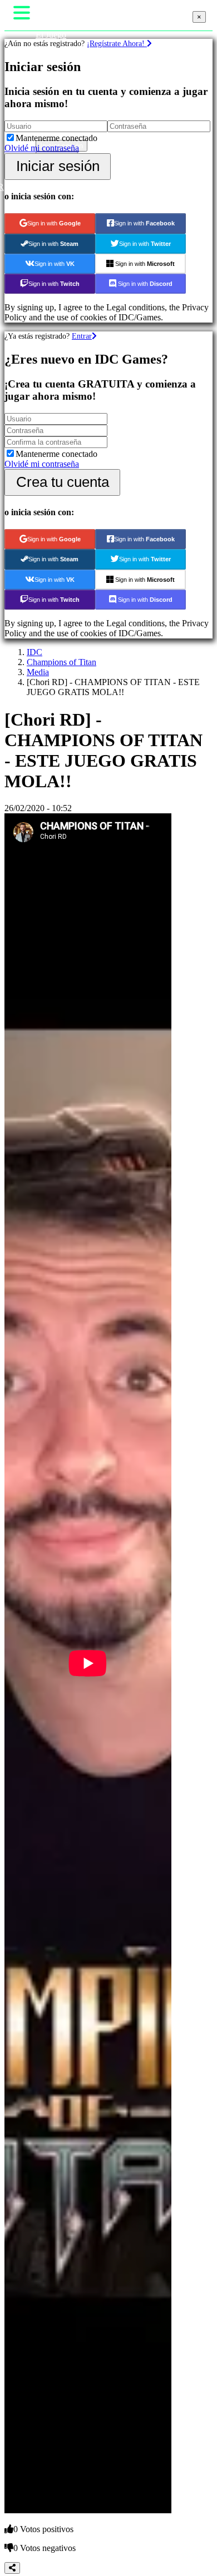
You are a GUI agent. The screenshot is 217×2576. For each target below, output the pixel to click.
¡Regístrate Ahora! (117, 43)
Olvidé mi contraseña (42, 148)
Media (38, 672)
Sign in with (54, 223)
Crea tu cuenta (63, 482)
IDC (34, 652)
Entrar (82, 336)
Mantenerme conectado (56, 138)
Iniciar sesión (58, 166)
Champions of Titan (61, 662)
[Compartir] (12, 2568)
